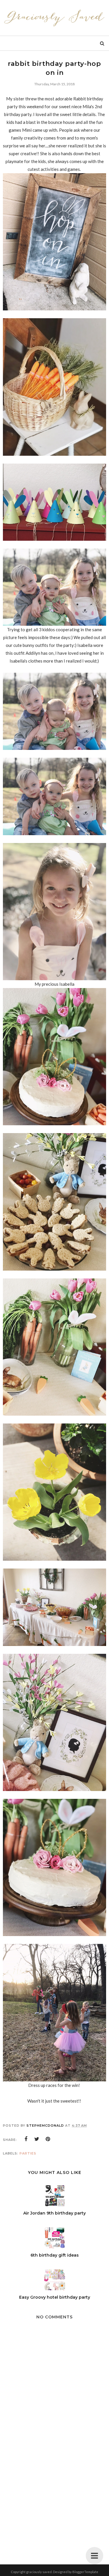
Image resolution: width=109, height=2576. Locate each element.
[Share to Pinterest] (48, 2139)
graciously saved (39, 2572)
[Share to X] (37, 2139)
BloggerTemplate (85, 2572)
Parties (28, 2153)
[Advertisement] (55, 2499)
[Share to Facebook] (26, 2139)
